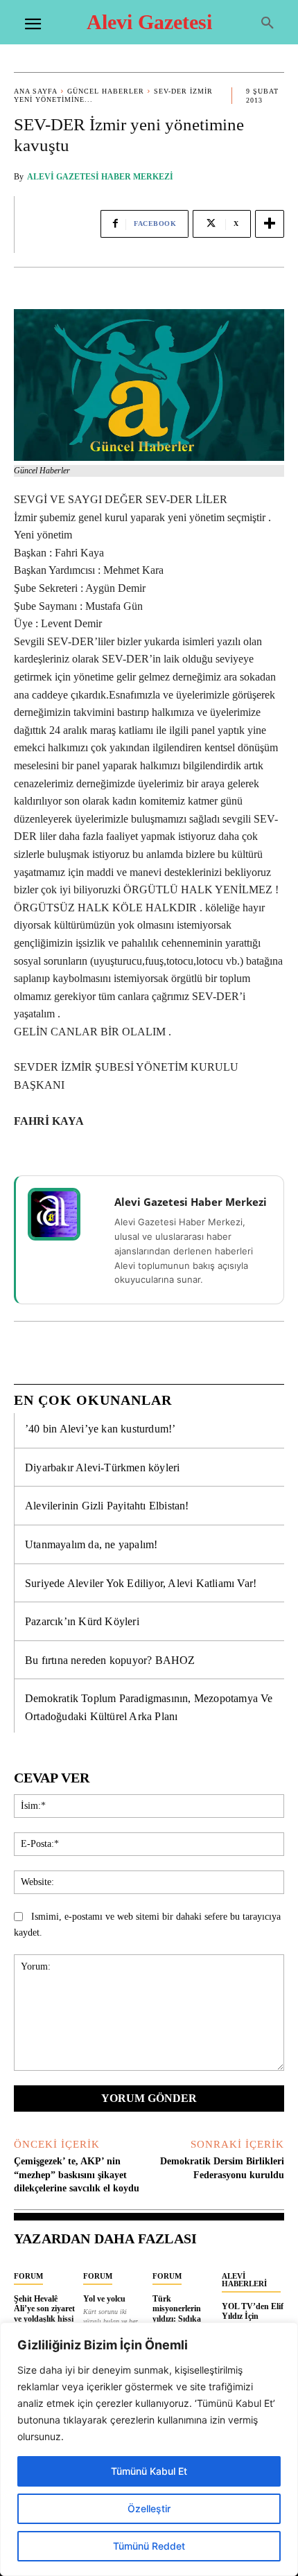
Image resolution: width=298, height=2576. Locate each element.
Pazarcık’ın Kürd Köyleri (82, 1621)
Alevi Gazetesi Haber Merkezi (100, 177)
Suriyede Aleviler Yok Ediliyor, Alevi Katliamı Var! (141, 1583)
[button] (268, 24)
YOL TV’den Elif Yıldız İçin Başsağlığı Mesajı (253, 2316)
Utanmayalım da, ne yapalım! (91, 1544)
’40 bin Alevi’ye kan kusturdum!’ (100, 1429)
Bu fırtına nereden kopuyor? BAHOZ (110, 1660)
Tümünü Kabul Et (149, 2471)
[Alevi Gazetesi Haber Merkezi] (63, 1214)
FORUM (28, 2276)
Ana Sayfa (36, 91)
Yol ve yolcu (104, 2299)
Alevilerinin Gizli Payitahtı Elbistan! (107, 1506)
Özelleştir (149, 2508)
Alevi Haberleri (244, 2280)
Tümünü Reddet (149, 2546)
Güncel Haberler (106, 91)
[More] (270, 224)
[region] (149, 2449)
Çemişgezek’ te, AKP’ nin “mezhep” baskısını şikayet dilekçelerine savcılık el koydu (77, 2175)
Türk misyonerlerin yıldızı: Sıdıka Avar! (177, 2314)
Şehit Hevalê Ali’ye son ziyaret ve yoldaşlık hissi (44, 2309)
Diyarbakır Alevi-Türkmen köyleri (102, 1467)
